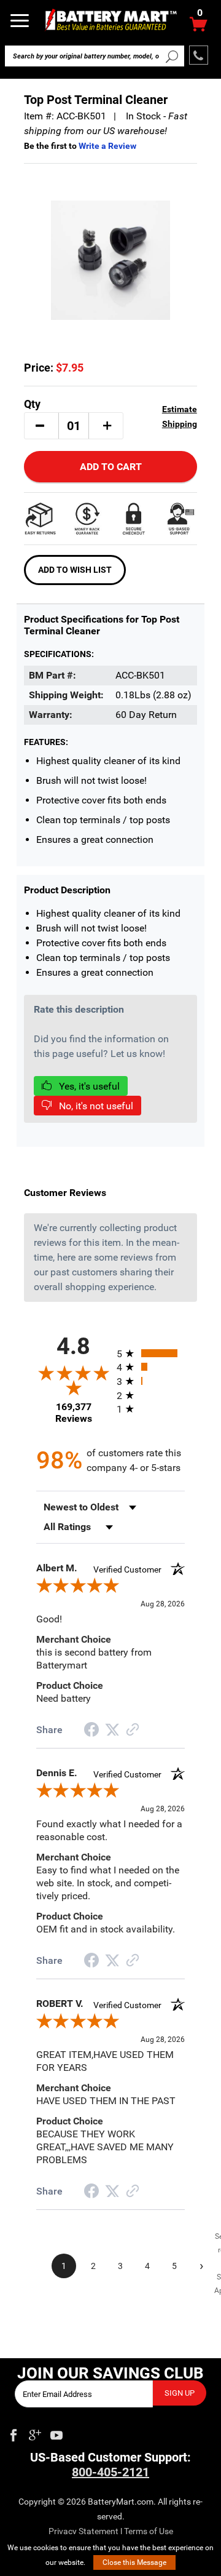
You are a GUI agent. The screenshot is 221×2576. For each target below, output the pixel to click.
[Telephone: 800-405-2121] (199, 55)
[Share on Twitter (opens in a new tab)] (112, 1730)
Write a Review (107, 146)
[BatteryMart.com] (110, 19)
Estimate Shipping (180, 417)
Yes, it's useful (88, 1086)
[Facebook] (14, 2433)
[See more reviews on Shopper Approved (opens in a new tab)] (133, 1730)
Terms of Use (149, 2531)
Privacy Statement (83, 2531)
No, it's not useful (95, 1106)
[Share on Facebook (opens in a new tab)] (91, 1731)
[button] (40, 426)
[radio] (151, 1353)
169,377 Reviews (74, 1413)
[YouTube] (56, 2433)
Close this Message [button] (134, 2562)
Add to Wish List (75, 570)
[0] (199, 27)
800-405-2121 (110, 2472)
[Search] (172, 56)
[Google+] (35, 2433)
